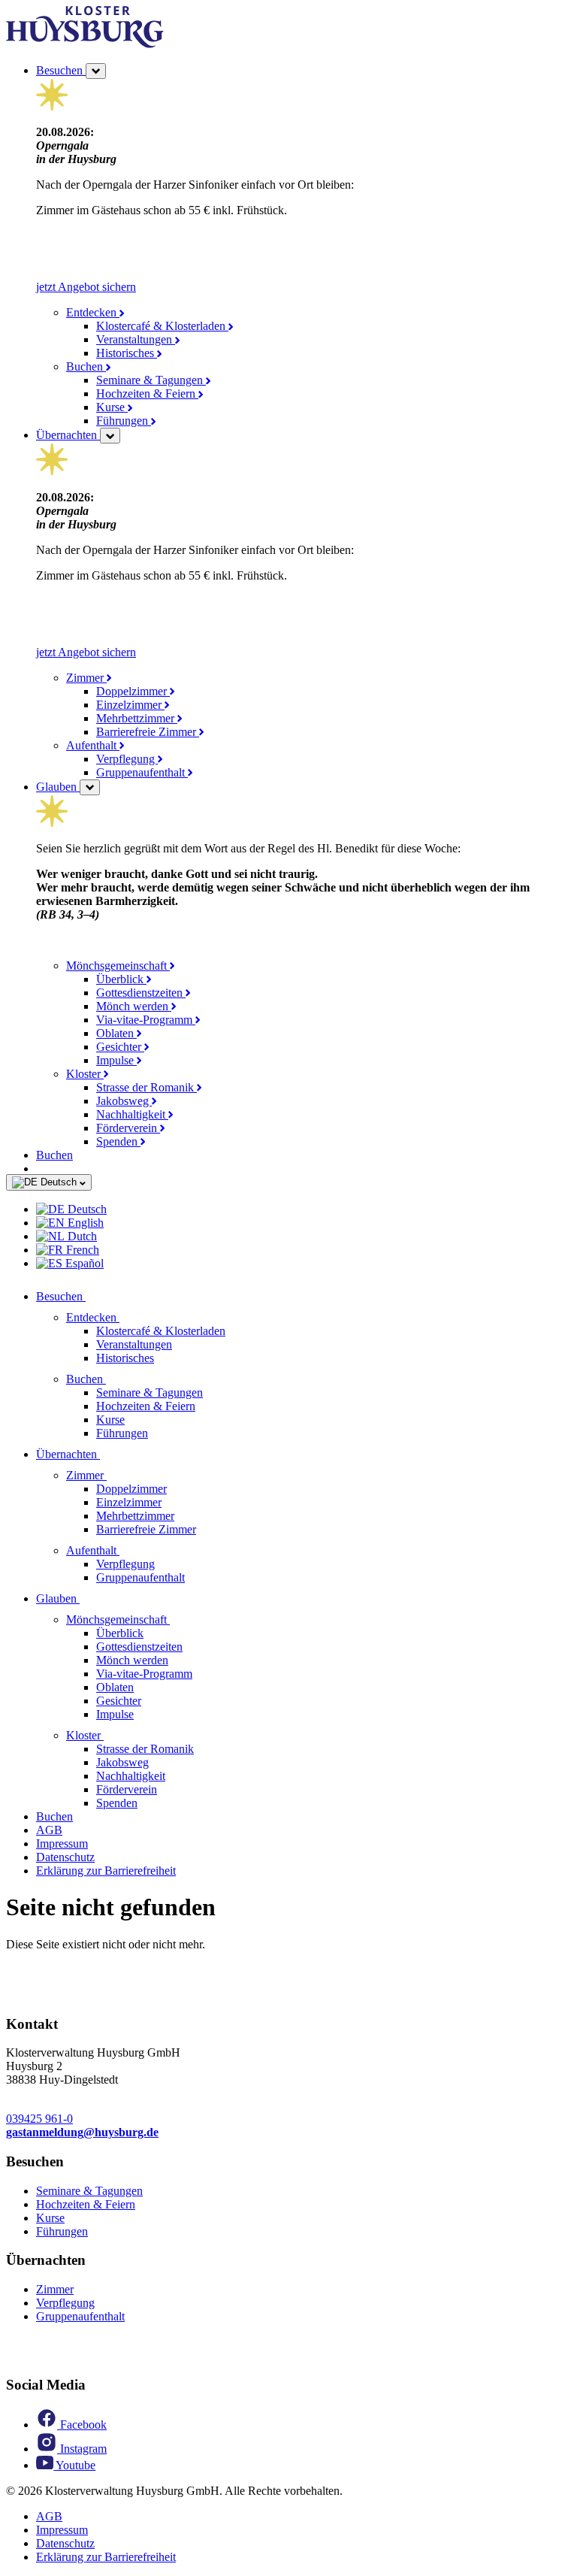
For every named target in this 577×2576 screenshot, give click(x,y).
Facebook (82, 2425)
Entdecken (93, 312)
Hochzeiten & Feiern (147, 394)
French (81, 1250)
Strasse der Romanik (147, 1087)
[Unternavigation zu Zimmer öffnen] (116, 1475)
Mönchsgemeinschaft (118, 966)
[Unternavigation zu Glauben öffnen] (89, 1598)
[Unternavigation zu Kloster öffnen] (113, 1735)
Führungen (124, 421)
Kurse (112, 407)
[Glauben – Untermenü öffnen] (90, 787)
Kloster (85, 1074)
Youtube (74, 2465)
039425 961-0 (39, 2119)
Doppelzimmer (133, 691)
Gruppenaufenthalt (142, 772)
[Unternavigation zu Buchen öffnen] (115, 1379)
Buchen (86, 366)
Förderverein (128, 1128)
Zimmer (86, 678)
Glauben (58, 787)
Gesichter (120, 1047)
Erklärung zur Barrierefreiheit (106, 1871)
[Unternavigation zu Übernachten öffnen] (109, 1454)
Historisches (127, 353)
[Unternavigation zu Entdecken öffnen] (128, 1317)
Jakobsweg (124, 1101)
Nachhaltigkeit (132, 1114)
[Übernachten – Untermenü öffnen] (110, 436)
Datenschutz (65, 1857)
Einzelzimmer (130, 705)
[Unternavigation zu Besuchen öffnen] (95, 1296)
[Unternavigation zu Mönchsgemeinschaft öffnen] (179, 1619)
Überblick (121, 979)
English (84, 1223)
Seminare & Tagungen (151, 380)
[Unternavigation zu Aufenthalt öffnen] (128, 1550)
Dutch (81, 1236)
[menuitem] (304, 1209)
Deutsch (59, 1182)
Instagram (82, 2449)
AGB (49, 1830)
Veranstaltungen (136, 339)
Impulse (116, 1060)
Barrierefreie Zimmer (148, 732)
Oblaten (116, 1033)
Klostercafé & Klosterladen (162, 326)
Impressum (62, 1843)
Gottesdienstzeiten (141, 993)
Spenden (118, 1141)
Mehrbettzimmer (137, 718)
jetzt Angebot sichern (86, 287)
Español (83, 1263)
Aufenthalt (93, 745)
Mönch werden (134, 1006)
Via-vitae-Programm (146, 1020)
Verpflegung (127, 759)
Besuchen (61, 70)
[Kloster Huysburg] (85, 44)
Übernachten (68, 435)
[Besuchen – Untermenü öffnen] (96, 71)
